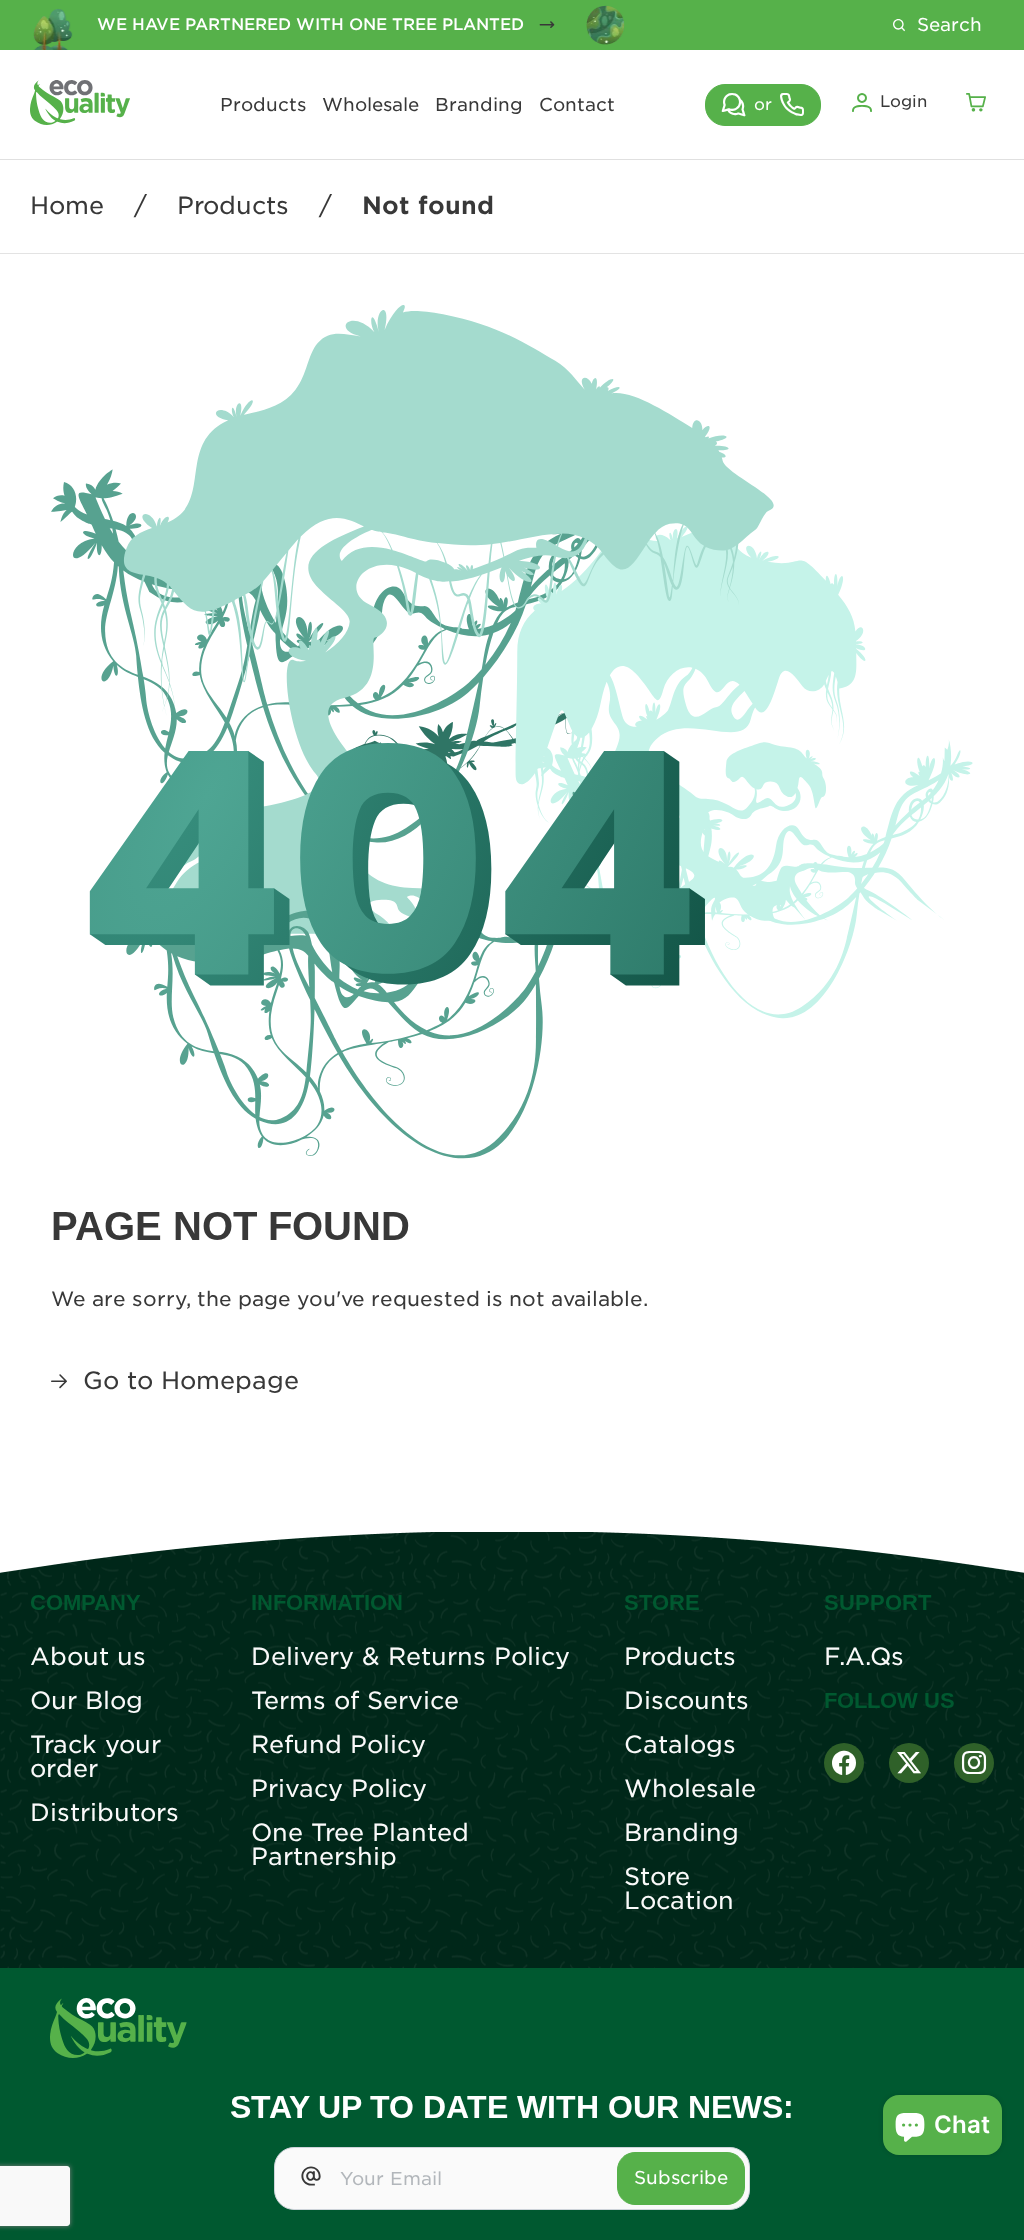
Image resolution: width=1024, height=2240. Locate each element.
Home (67, 206)
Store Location (679, 1889)
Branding (479, 105)
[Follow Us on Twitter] (909, 1763)
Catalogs (680, 1745)
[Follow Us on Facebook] (844, 1763)
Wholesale (370, 105)
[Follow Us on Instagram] (974, 1763)
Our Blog (86, 1701)
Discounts (686, 1701)
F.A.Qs (864, 1657)
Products (263, 105)
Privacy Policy (339, 1789)
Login (903, 101)
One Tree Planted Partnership (360, 1845)
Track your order (95, 1757)
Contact (577, 105)
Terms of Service (355, 1701)
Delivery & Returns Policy (410, 1657)
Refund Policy (338, 1745)
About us (88, 1657)
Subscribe (681, 2177)
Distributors (104, 1813)
